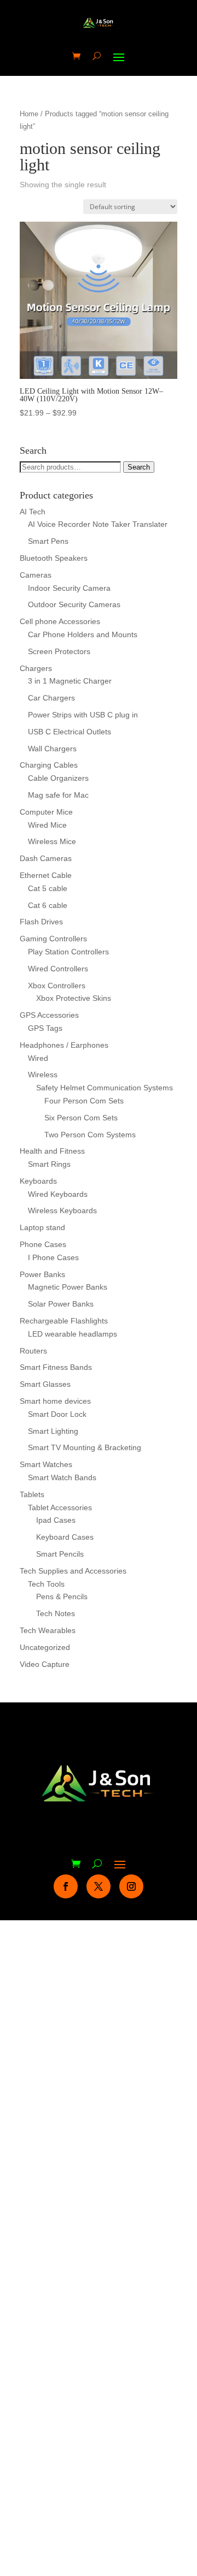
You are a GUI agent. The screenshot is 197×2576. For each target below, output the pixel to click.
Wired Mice (47, 825)
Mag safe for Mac (58, 795)
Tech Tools (46, 1584)
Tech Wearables (48, 1630)
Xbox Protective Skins (74, 998)
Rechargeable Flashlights (64, 1321)
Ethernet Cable (46, 875)
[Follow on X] (99, 1886)
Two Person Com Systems (90, 1135)
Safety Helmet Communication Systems (105, 1088)
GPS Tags (45, 1028)
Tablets (32, 1494)
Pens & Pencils (62, 1596)
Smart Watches (46, 1464)
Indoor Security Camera (69, 588)
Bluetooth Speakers (54, 558)
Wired (38, 1058)
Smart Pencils (60, 1554)
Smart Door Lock (57, 1414)
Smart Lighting (53, 1431)
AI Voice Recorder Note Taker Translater (98, 524)
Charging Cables (49, 765)
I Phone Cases (53, 1257)
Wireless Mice (52, 841)
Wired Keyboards (58, 1194)
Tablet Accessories (60, 1507)
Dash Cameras (46, 858)
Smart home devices (55, 1401)
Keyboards (38, 1181)
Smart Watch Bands (62, 1477)
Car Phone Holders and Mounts (83, 634)
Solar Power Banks (61, 1304)
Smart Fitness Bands (56, 1367)
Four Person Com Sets (84, 1101)
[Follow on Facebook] (66, 1886)
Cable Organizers (58, 778)
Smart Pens (48, 541)
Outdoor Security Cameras (74, 604)
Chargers (36, 668)
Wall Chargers (52, 749)
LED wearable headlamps (73, 1334)
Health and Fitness (52, 1151)
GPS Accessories (49, 1015)
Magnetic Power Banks (68, 1287)
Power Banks (42, 1274)
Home (29, 114)
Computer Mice (46, 812)
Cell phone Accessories (60, 621)
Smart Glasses (45, 1384)
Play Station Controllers (68, 952)
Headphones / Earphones (64, 1045)
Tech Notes (56, 1613)
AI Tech (33, 512)
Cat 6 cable (48, 905)
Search (139, 467)
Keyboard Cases (65, 1537)
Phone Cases (43, 1244)
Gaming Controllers (53, 939)
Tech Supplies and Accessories (73, 1571)
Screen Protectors (59, 651)
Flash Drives (41, 922)
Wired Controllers (58, 969)
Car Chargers (51, 698)
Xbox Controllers (57, 986)
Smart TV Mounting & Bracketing (85, 1447)
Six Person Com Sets (81, 1118)
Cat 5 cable (48, 888)
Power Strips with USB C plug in (83, 715)
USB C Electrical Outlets (69, 732)
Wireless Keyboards (62, 1210)
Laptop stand (42, 1227)
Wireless (43, 1075)
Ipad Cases (56, 1520)
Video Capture (45, 1664)
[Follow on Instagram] (131, 1886)
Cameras (36, 575)
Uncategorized (45, 1647)
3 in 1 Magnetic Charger (70, 681)
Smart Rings (49, 1164)
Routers (33, 1351)
